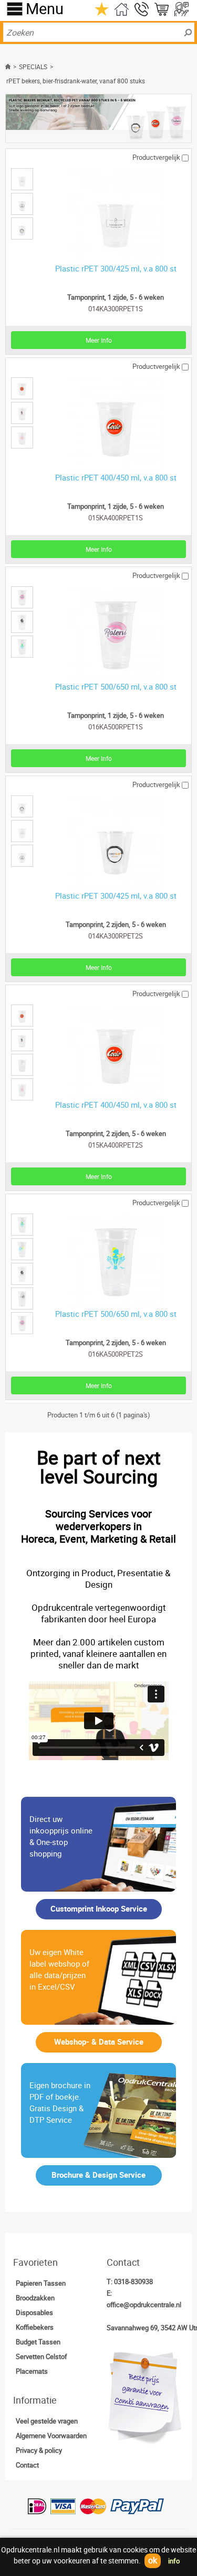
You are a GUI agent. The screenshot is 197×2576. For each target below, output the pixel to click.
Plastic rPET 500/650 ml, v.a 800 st (116, 686)
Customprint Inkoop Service (99, 1908)
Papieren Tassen (41, 2283)
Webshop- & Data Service (99, 2042)
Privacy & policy (39, 2450)
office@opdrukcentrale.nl (144, 2305)
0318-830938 (133, 2282)
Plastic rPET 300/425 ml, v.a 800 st (116, 268)
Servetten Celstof (42, 2356)
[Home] (9, 67)
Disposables (34, 2312)
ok (153, 2560)
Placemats (32, 2371)
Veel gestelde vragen (47, 2421)
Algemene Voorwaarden (51, 2436)
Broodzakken (35, 2298)
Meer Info (99, 340)
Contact (27, 2465)
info (174, 2561)
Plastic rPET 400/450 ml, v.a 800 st (116, 477)
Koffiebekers (35, 2327)
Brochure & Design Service (98, 2175)
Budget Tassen (38, 2342)
